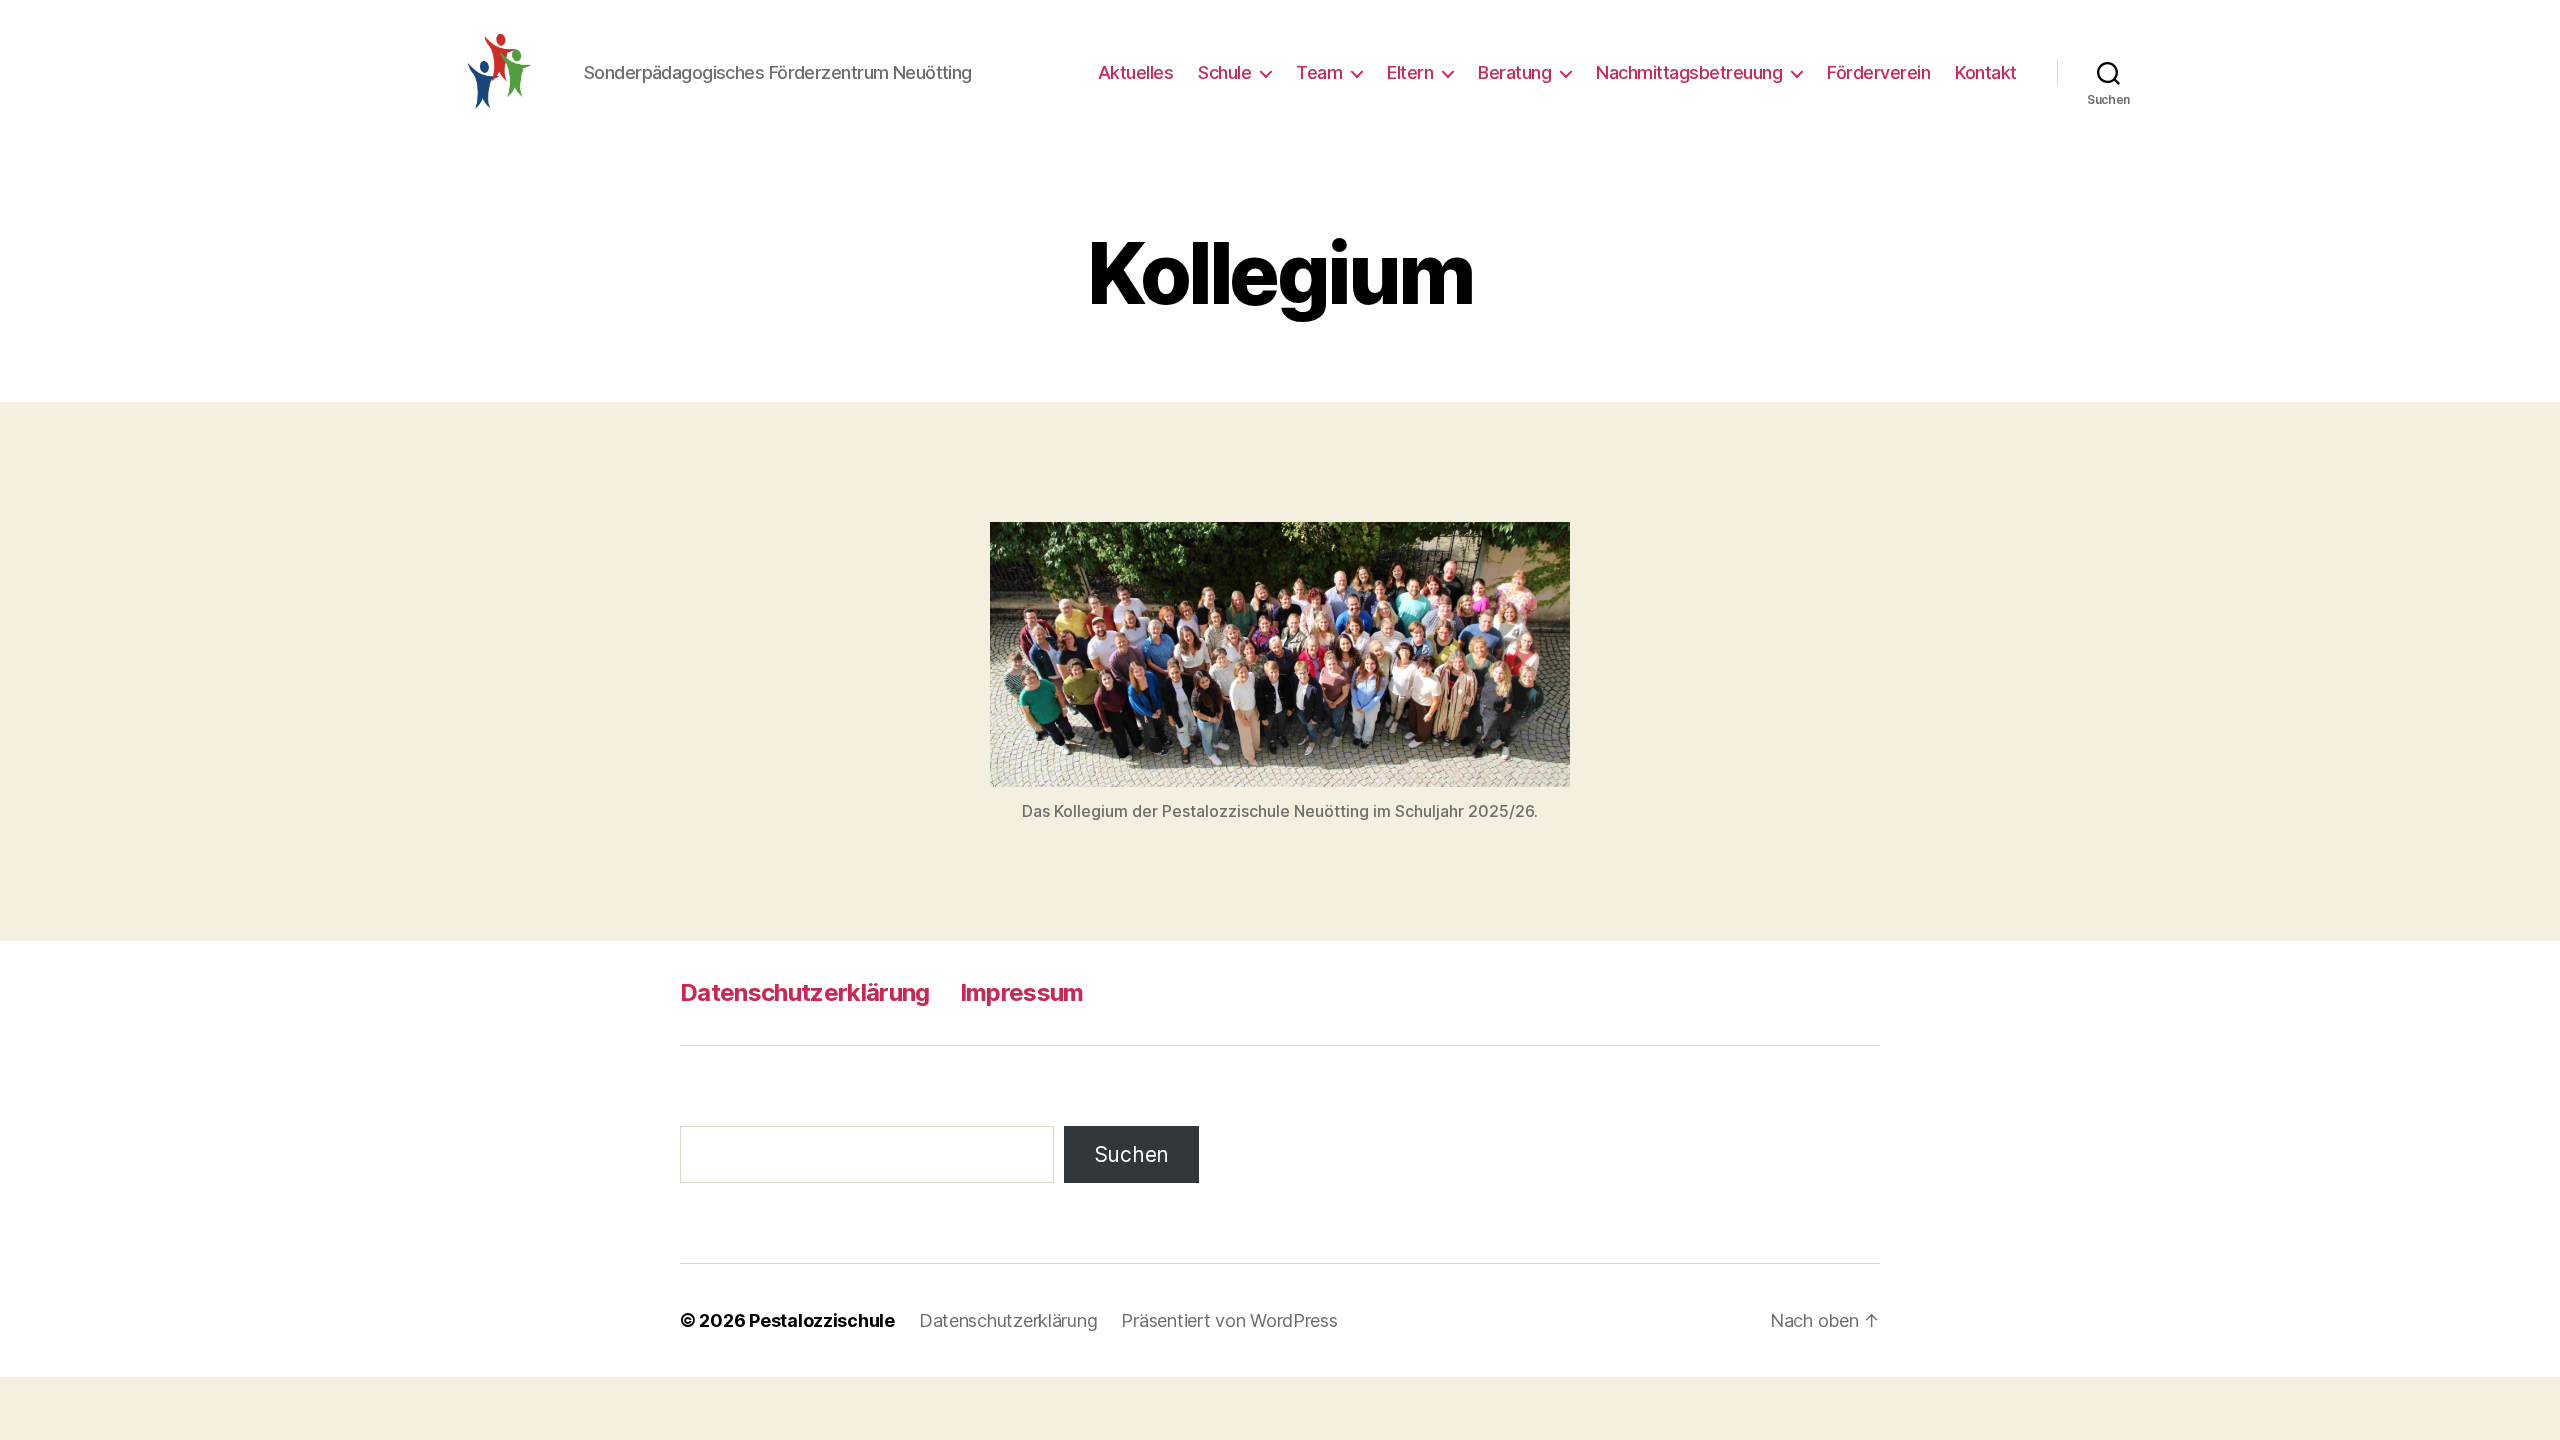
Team (1319, 72)
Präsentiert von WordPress (1229, 1320)
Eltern (1410, 72)
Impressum (1022, 992)
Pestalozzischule (822, 1320)
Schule (1224, 72)
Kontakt (1986, 72)
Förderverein (1878, 72)
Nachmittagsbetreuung (1689, 72)
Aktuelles (1136, 72)
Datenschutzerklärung (805, 992)
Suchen (1131, 1154)
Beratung (1514, 72)
